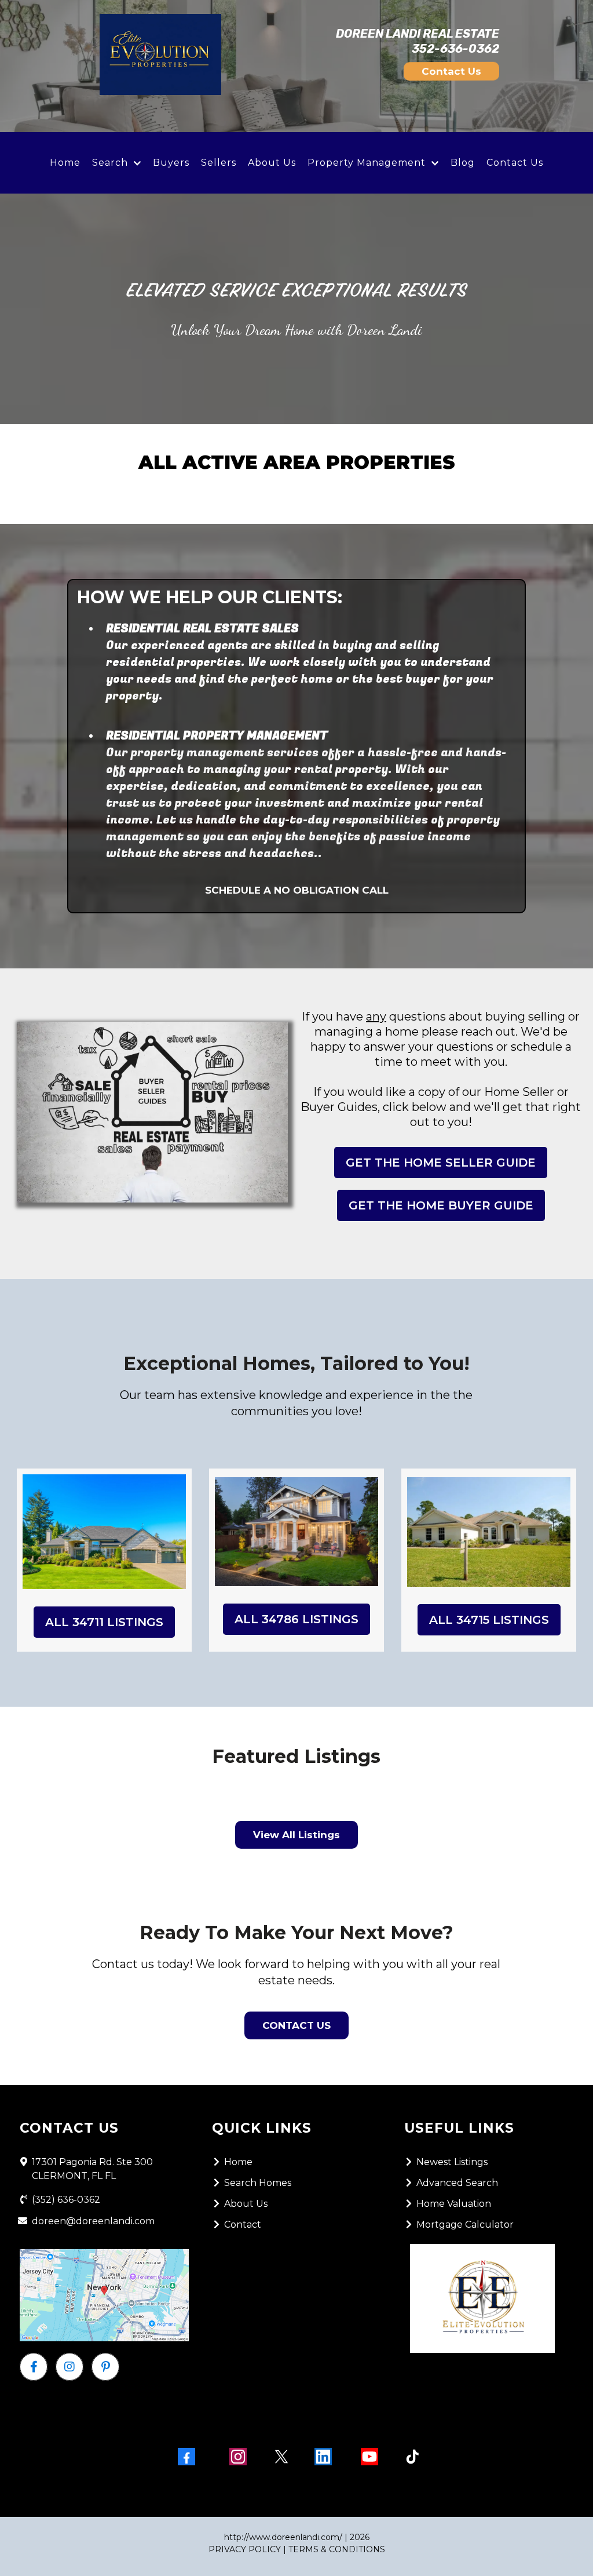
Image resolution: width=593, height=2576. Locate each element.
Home (65, 163)
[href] (104, 2295)
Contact (243, 2225)
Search (110, 163)
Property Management (367, 163)
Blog (463, 163)
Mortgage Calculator (465, 2225)
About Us (272, 163)
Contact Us (515, 163)
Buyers (171, 163)
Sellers (219, 163)
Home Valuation (454, 2204)
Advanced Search (457, 2183)
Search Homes (258, 2183)
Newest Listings (452, 2162)
